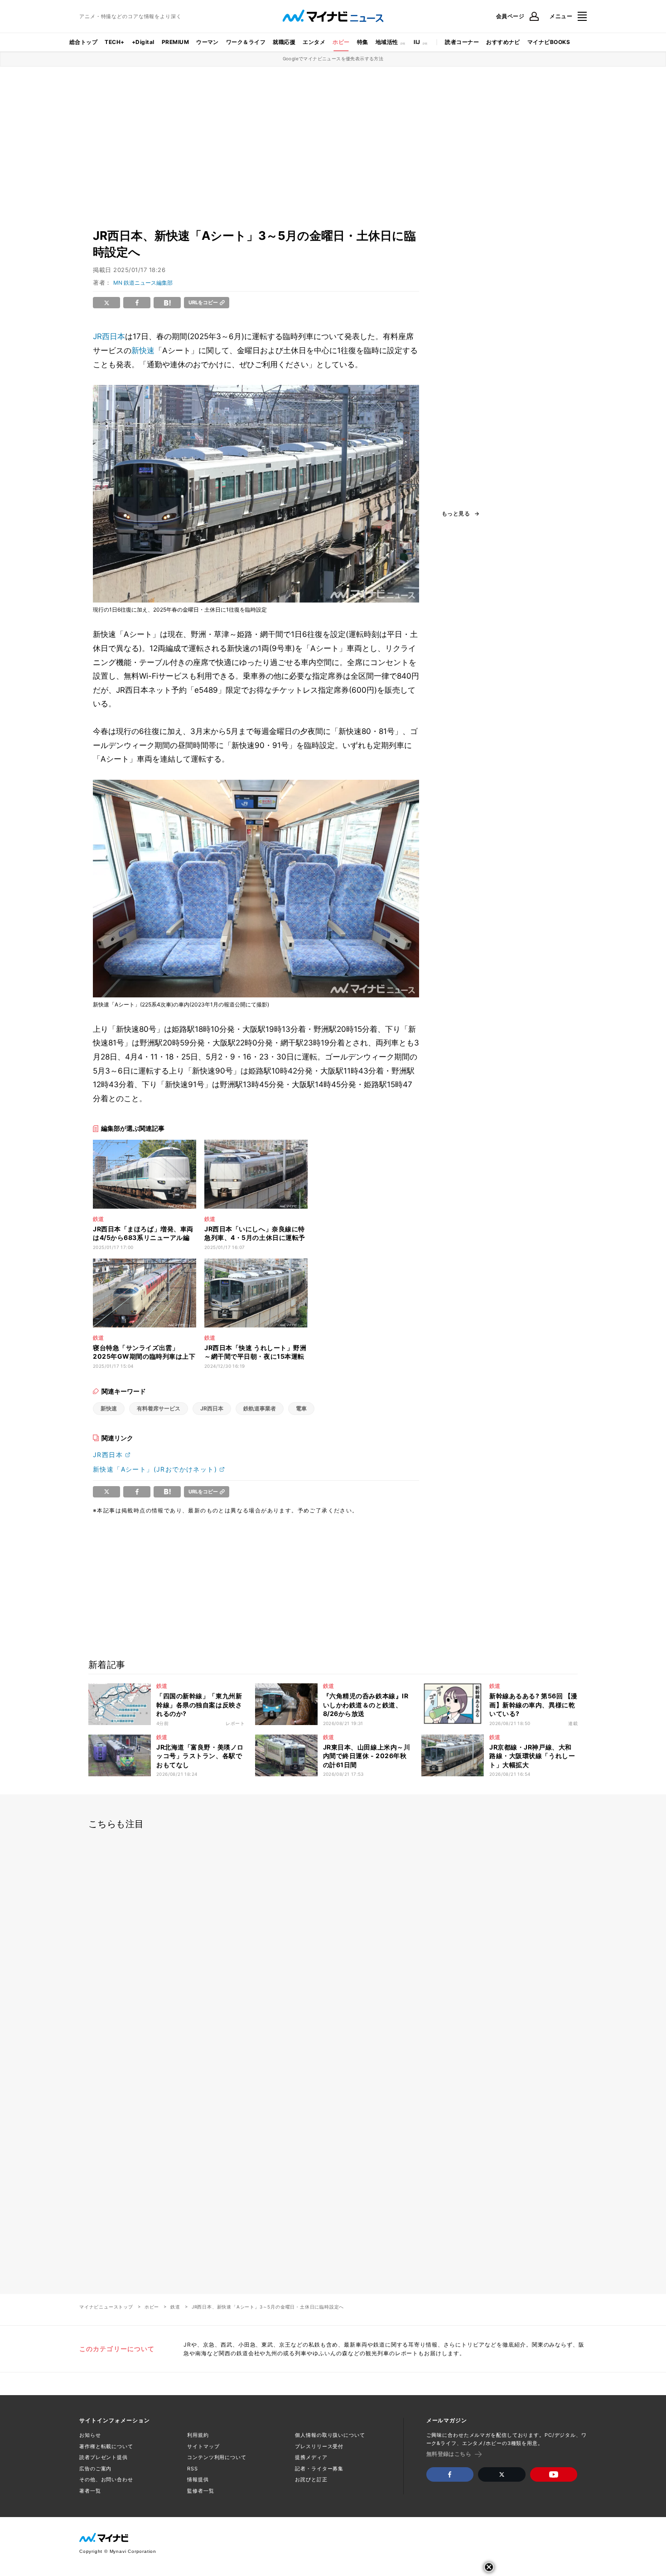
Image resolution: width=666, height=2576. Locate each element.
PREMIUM (175, 42)
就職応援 (284, 42)
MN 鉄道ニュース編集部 (143, 283)
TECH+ (114, 42)
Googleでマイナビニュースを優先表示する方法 (333, 58)
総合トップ (83, 42)
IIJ (417, 42)
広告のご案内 (95, 2469)
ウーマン (208, 42)
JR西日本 (109, 336)
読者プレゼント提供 (104, 2457)
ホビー (341, 42)
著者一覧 (90, 2491)
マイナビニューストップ (106, 2307)
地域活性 (387, 42)
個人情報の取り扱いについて (330, 2435)
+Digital (143, 42)
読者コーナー (462, 42)
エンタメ (314, 42)
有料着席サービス (159, 1408)
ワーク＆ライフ (246, 42)
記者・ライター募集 (319, 2469)
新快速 (143, 350)
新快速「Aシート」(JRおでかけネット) (155, 1469)
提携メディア (311, 2457)
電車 (301, 1408)
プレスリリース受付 (319, 2446)
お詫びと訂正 (311, 2479)
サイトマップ (203, 2446)
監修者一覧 (200, 2491)
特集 (363, 42)
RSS (193, 2469)
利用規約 (198, 2435)
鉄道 (175, 2307)
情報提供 (198, 2479)
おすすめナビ (503, 42)
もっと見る (456, 514)
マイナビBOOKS (549, 42)
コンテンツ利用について (217, 2457)
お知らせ (90, 2435)
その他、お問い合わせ (106, 2479)
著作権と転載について (106, 2446)
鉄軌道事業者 (260, 1408)
